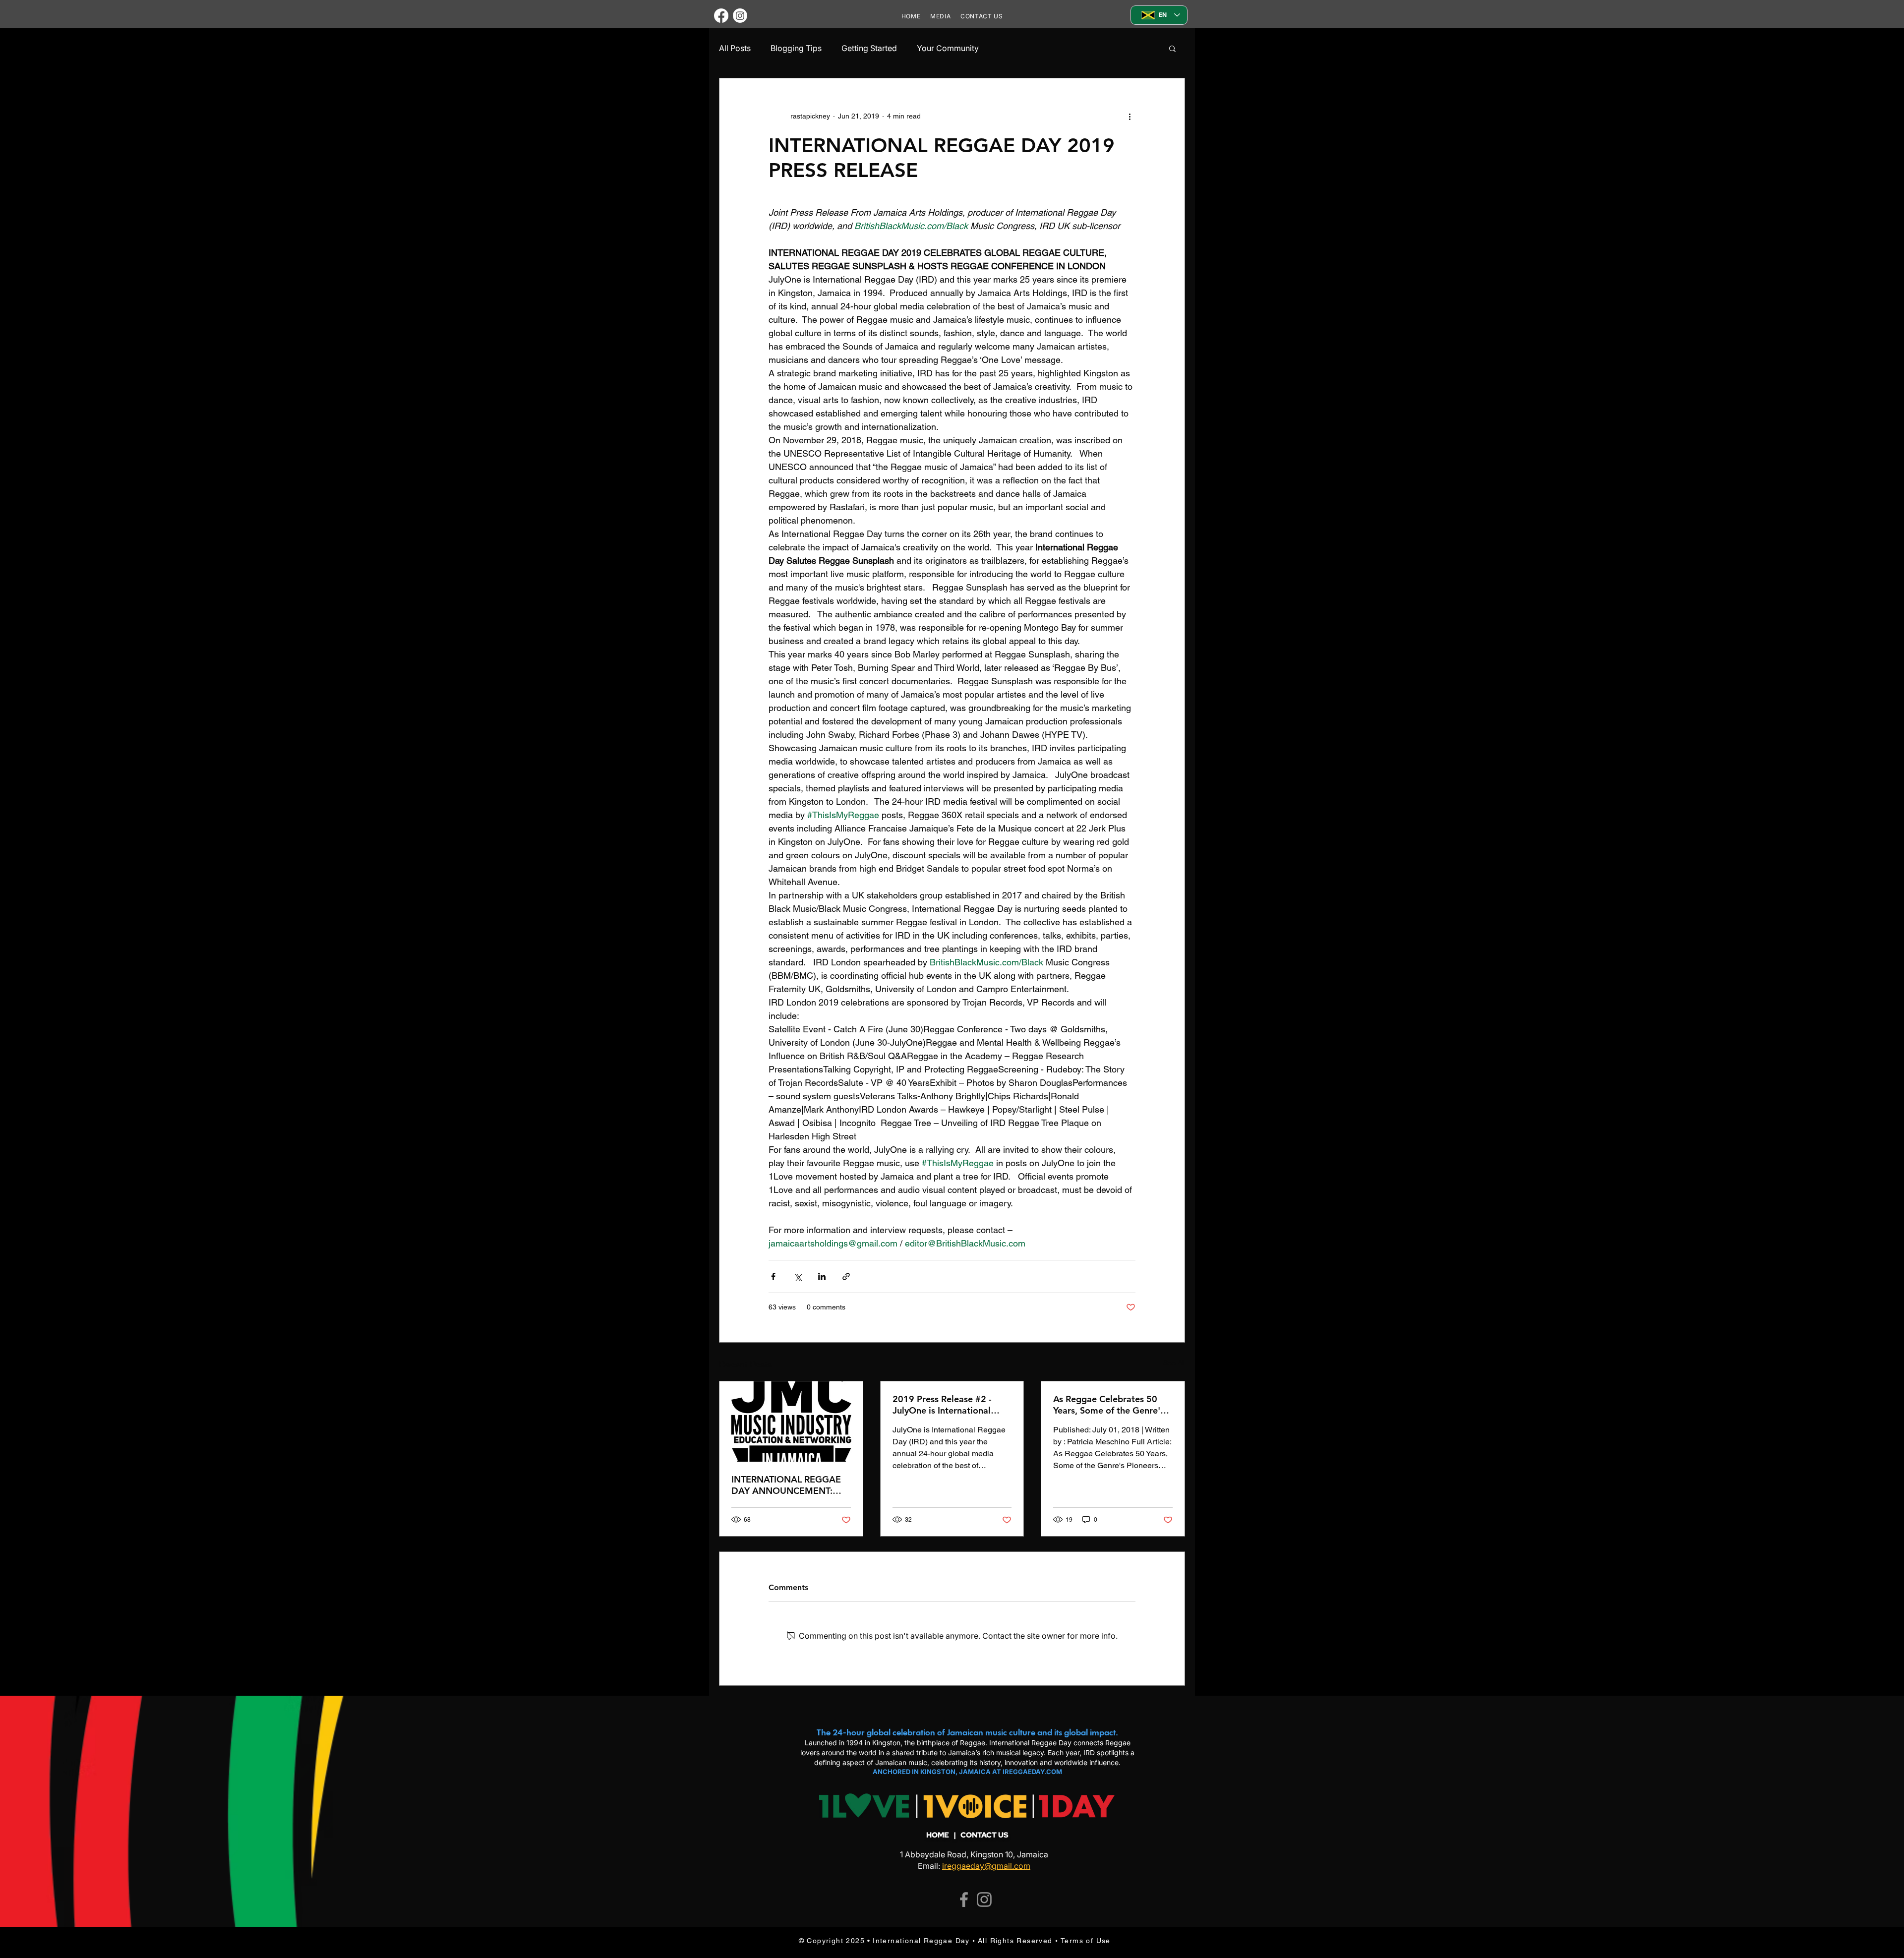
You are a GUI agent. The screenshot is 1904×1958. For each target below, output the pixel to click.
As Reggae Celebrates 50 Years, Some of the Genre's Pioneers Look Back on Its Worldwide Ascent (1109, 1405)
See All (1174, 1363)
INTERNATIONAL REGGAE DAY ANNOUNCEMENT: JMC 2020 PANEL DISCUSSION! (786, 1485)
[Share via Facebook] (773, 1276)
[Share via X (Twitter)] (798, 1276)
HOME (938, 1835)
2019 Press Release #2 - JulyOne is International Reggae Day (942, 1405)
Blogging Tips (796, 48)
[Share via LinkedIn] (822, 1276)
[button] (1172, 48)
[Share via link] (846, 1276)
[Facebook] (721, 16)
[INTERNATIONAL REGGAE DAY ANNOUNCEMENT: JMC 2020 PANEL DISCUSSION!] (791, 1422)
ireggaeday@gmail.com (986, 1866)
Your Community (948, 48)
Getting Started (869, 48)
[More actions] (1130, 116)
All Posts (735, 48)
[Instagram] (740, 16)
